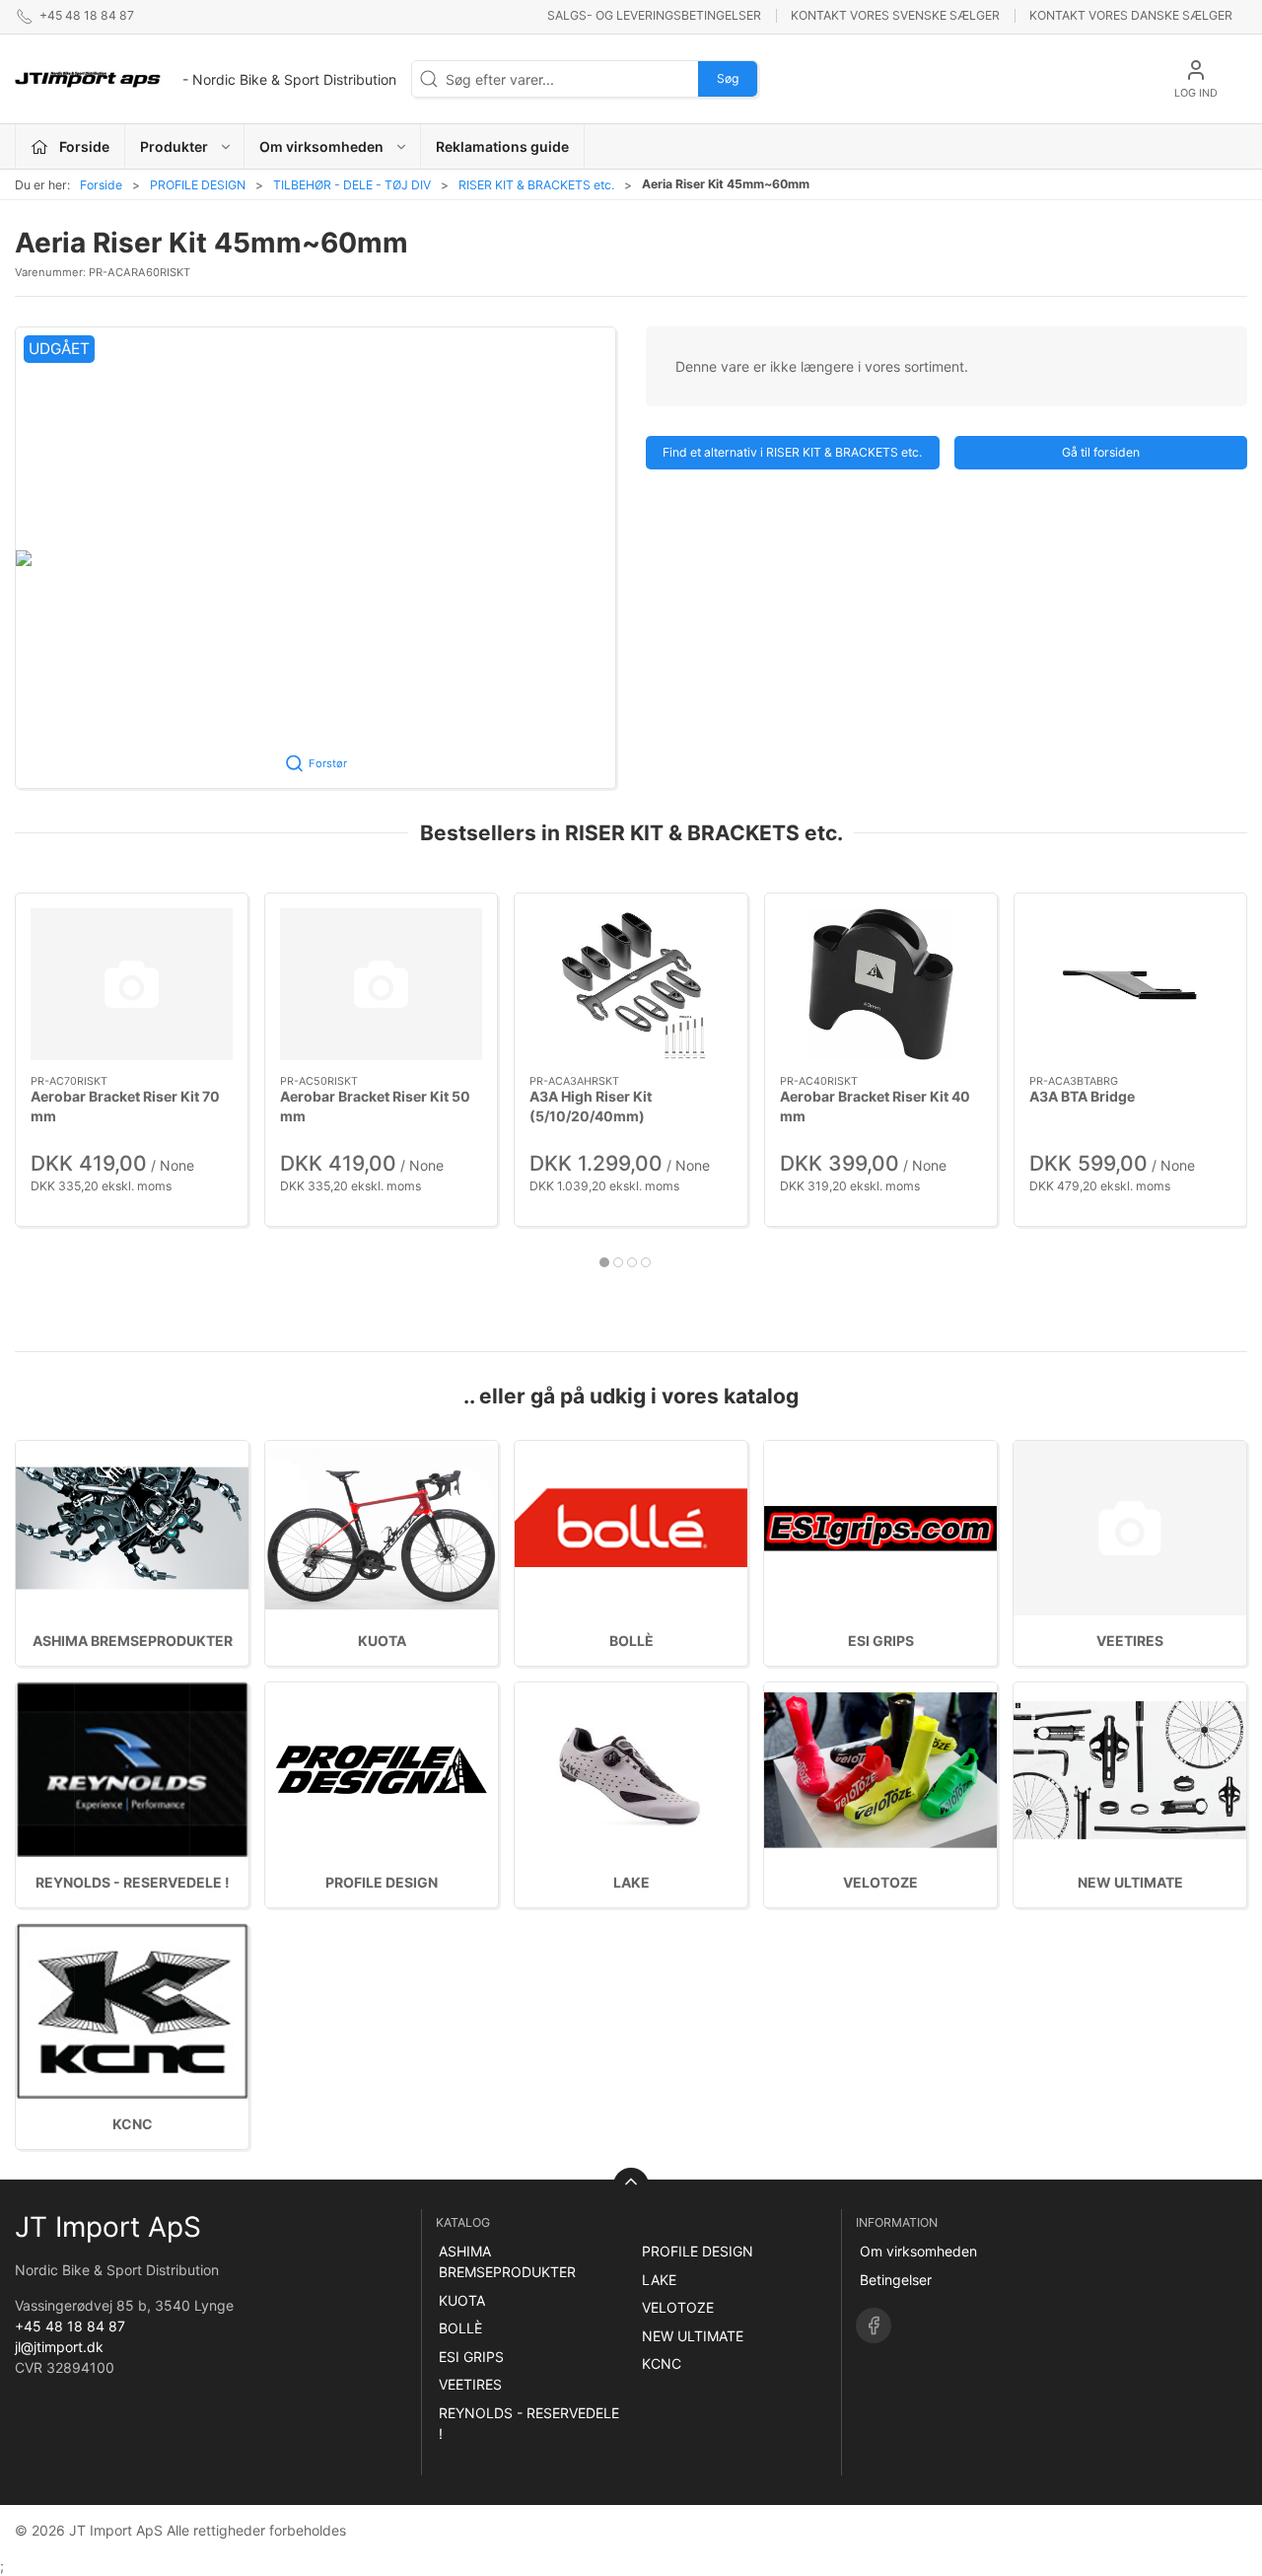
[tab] (604, 1262)
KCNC (133, 2124)
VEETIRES (1130, 1641)
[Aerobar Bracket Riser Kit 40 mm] (881, 984)
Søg (728, 78)
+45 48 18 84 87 (70, 2326)
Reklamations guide (502, 146)
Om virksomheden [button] (321, 146)
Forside (101, 185)
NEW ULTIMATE (1130, 1882)
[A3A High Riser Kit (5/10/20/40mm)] (631, 984)
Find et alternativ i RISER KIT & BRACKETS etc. (792, 452)
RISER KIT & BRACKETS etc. (536, 185)
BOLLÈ (631, 1641)
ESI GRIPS (881, 1641)
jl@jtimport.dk (59, 2347)
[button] (315, 558)
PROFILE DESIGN (198, 185)
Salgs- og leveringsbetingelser (654, 15)
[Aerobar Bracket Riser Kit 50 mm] (381, 984)
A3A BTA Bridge (1082, 1096)
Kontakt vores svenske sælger (895, 15)
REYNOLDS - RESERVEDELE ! (133, 1882)
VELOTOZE (880, 1882)
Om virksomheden (918, 2251)
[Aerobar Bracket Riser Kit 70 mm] (132, 984)
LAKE (631, 1882)
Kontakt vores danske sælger (1131, 15)
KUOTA (382, 1641)
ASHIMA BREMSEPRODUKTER (133, 1641)
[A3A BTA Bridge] (1130, 984)
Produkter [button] (174, 146)
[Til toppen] (631, 2185)
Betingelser (896, 2280)
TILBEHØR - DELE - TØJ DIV (352, 185)
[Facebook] (874, 2326)
